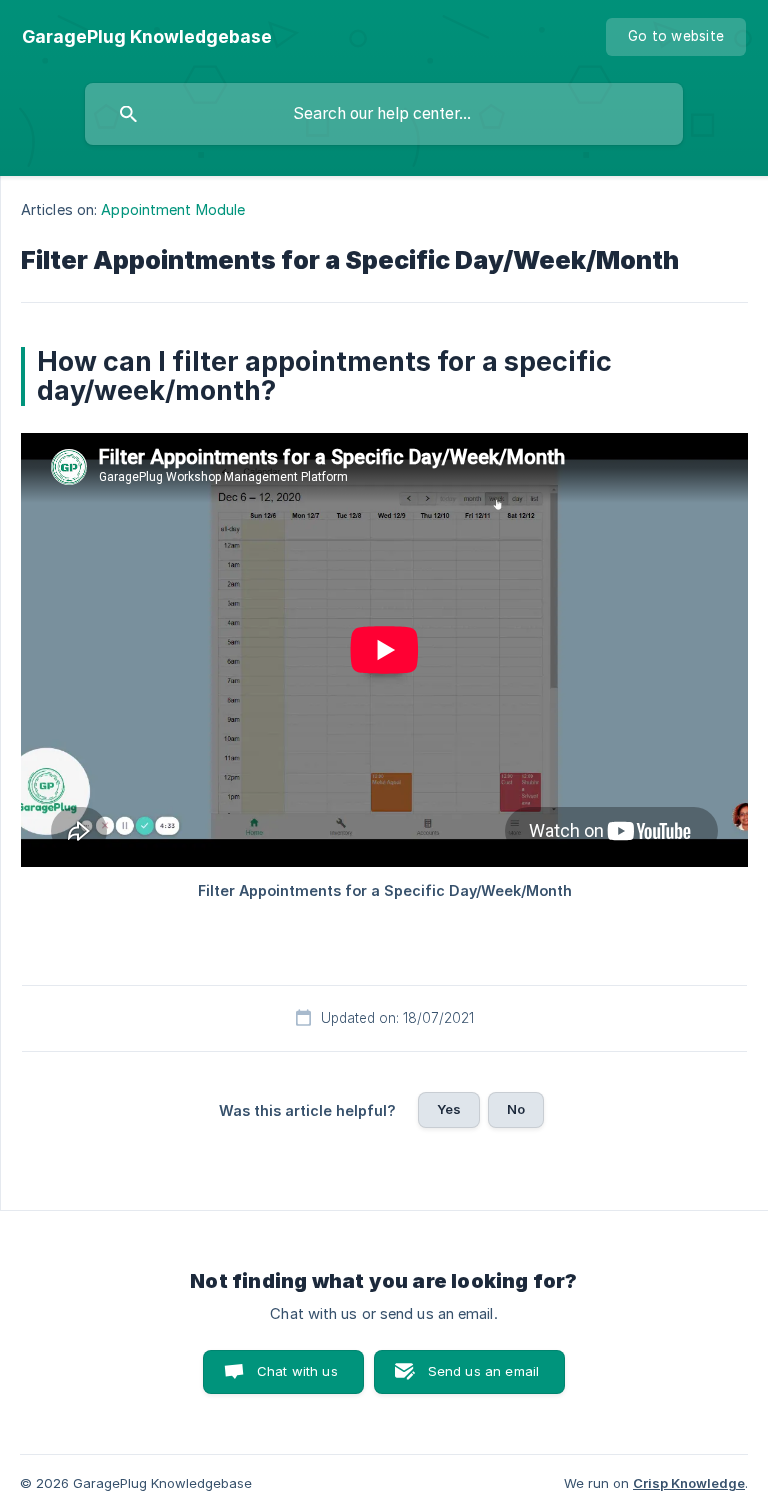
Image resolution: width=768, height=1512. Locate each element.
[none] (147, 37)
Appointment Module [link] (173, 209)
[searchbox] (384, 114)
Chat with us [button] (297, 1371)
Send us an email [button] (483, 1371)
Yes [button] (449, 1109)
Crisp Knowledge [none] (689, 1483)
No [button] (516, 1109)
